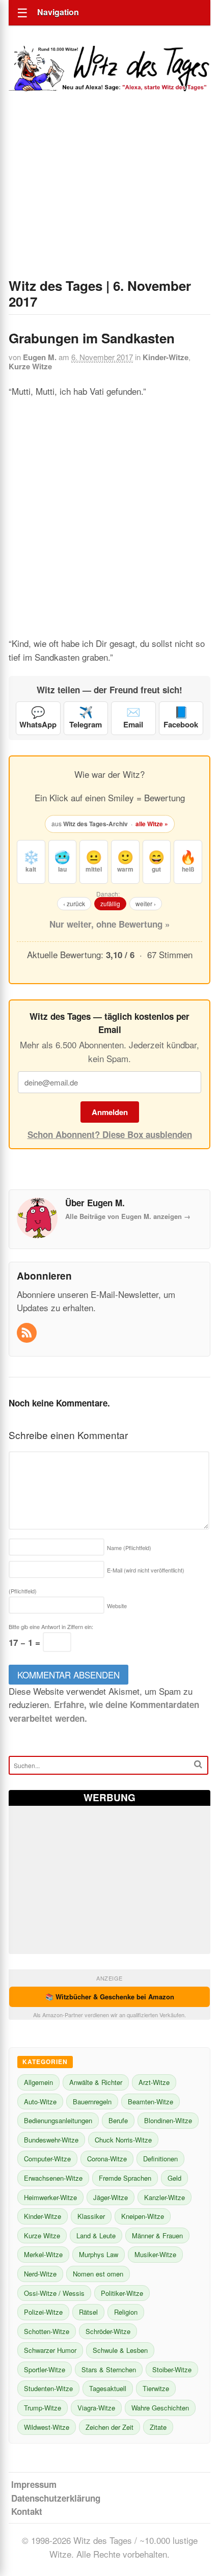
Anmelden (110, 1112)
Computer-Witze (47, 2159)
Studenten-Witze (48, 2388)
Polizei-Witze (43, 2312)
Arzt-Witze (154, 2082)
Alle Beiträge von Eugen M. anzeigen (128, 1216)
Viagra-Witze (96, 2408)
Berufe (118, 2120)
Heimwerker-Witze (50, 2197)
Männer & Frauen (157, 2235)
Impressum (34, 2484)
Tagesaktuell (108, 2388)
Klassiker (91, 2216)
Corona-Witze (107, 2159)
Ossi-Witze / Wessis (54, 2293)
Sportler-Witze (45, 2369)
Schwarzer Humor (50, 2350)
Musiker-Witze (155, 2254)
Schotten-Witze (47, 2331)
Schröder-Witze (108, 2331)
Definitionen (160, 2159)
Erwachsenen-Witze (53, 2178)
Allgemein (38, 2082)
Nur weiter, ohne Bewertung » (109, 924)
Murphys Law (99, 2254)
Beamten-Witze (150, 2102)
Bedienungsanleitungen (58, 2120)
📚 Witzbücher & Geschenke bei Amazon (110, 1997)
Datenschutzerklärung (56, 2498)
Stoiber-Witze (172, 2369)
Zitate (158, 2427)
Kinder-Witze (166, 357)
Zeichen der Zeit (109, 2427)
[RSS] (28, 1333)
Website (117, 1606)
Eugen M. (40, 357)
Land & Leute (96, 2235)
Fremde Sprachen (125, 2178)
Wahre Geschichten (160, 2408)
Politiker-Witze (122, 2293)
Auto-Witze (40, 2102)
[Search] (198, 1764)
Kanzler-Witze (165, 2197)
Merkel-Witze (43, 2254)
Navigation (58, 12)
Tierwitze (156, 2388)
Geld (174, 2178)
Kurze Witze (30, 366)
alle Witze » (152, 824)
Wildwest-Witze (47, 2427)
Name (129, 1548)
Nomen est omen (98, 2274)
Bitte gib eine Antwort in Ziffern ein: (51, 1626)
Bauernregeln (92, 2102)
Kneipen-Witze (143, 2216)
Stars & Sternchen (109, 2369)
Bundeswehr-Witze (51, 2140)
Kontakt (27, 2511)
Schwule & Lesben (120, 2350)
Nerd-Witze (40, 2274)
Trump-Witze (43, 2408)
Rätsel (88, 2312)
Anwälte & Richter (96, 2082)
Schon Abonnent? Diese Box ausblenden (110, 1134)
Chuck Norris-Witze (123, 2140)
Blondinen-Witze (168, 2120)
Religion (126, 2312)
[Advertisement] (109, 199)
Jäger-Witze (111, 2197)
